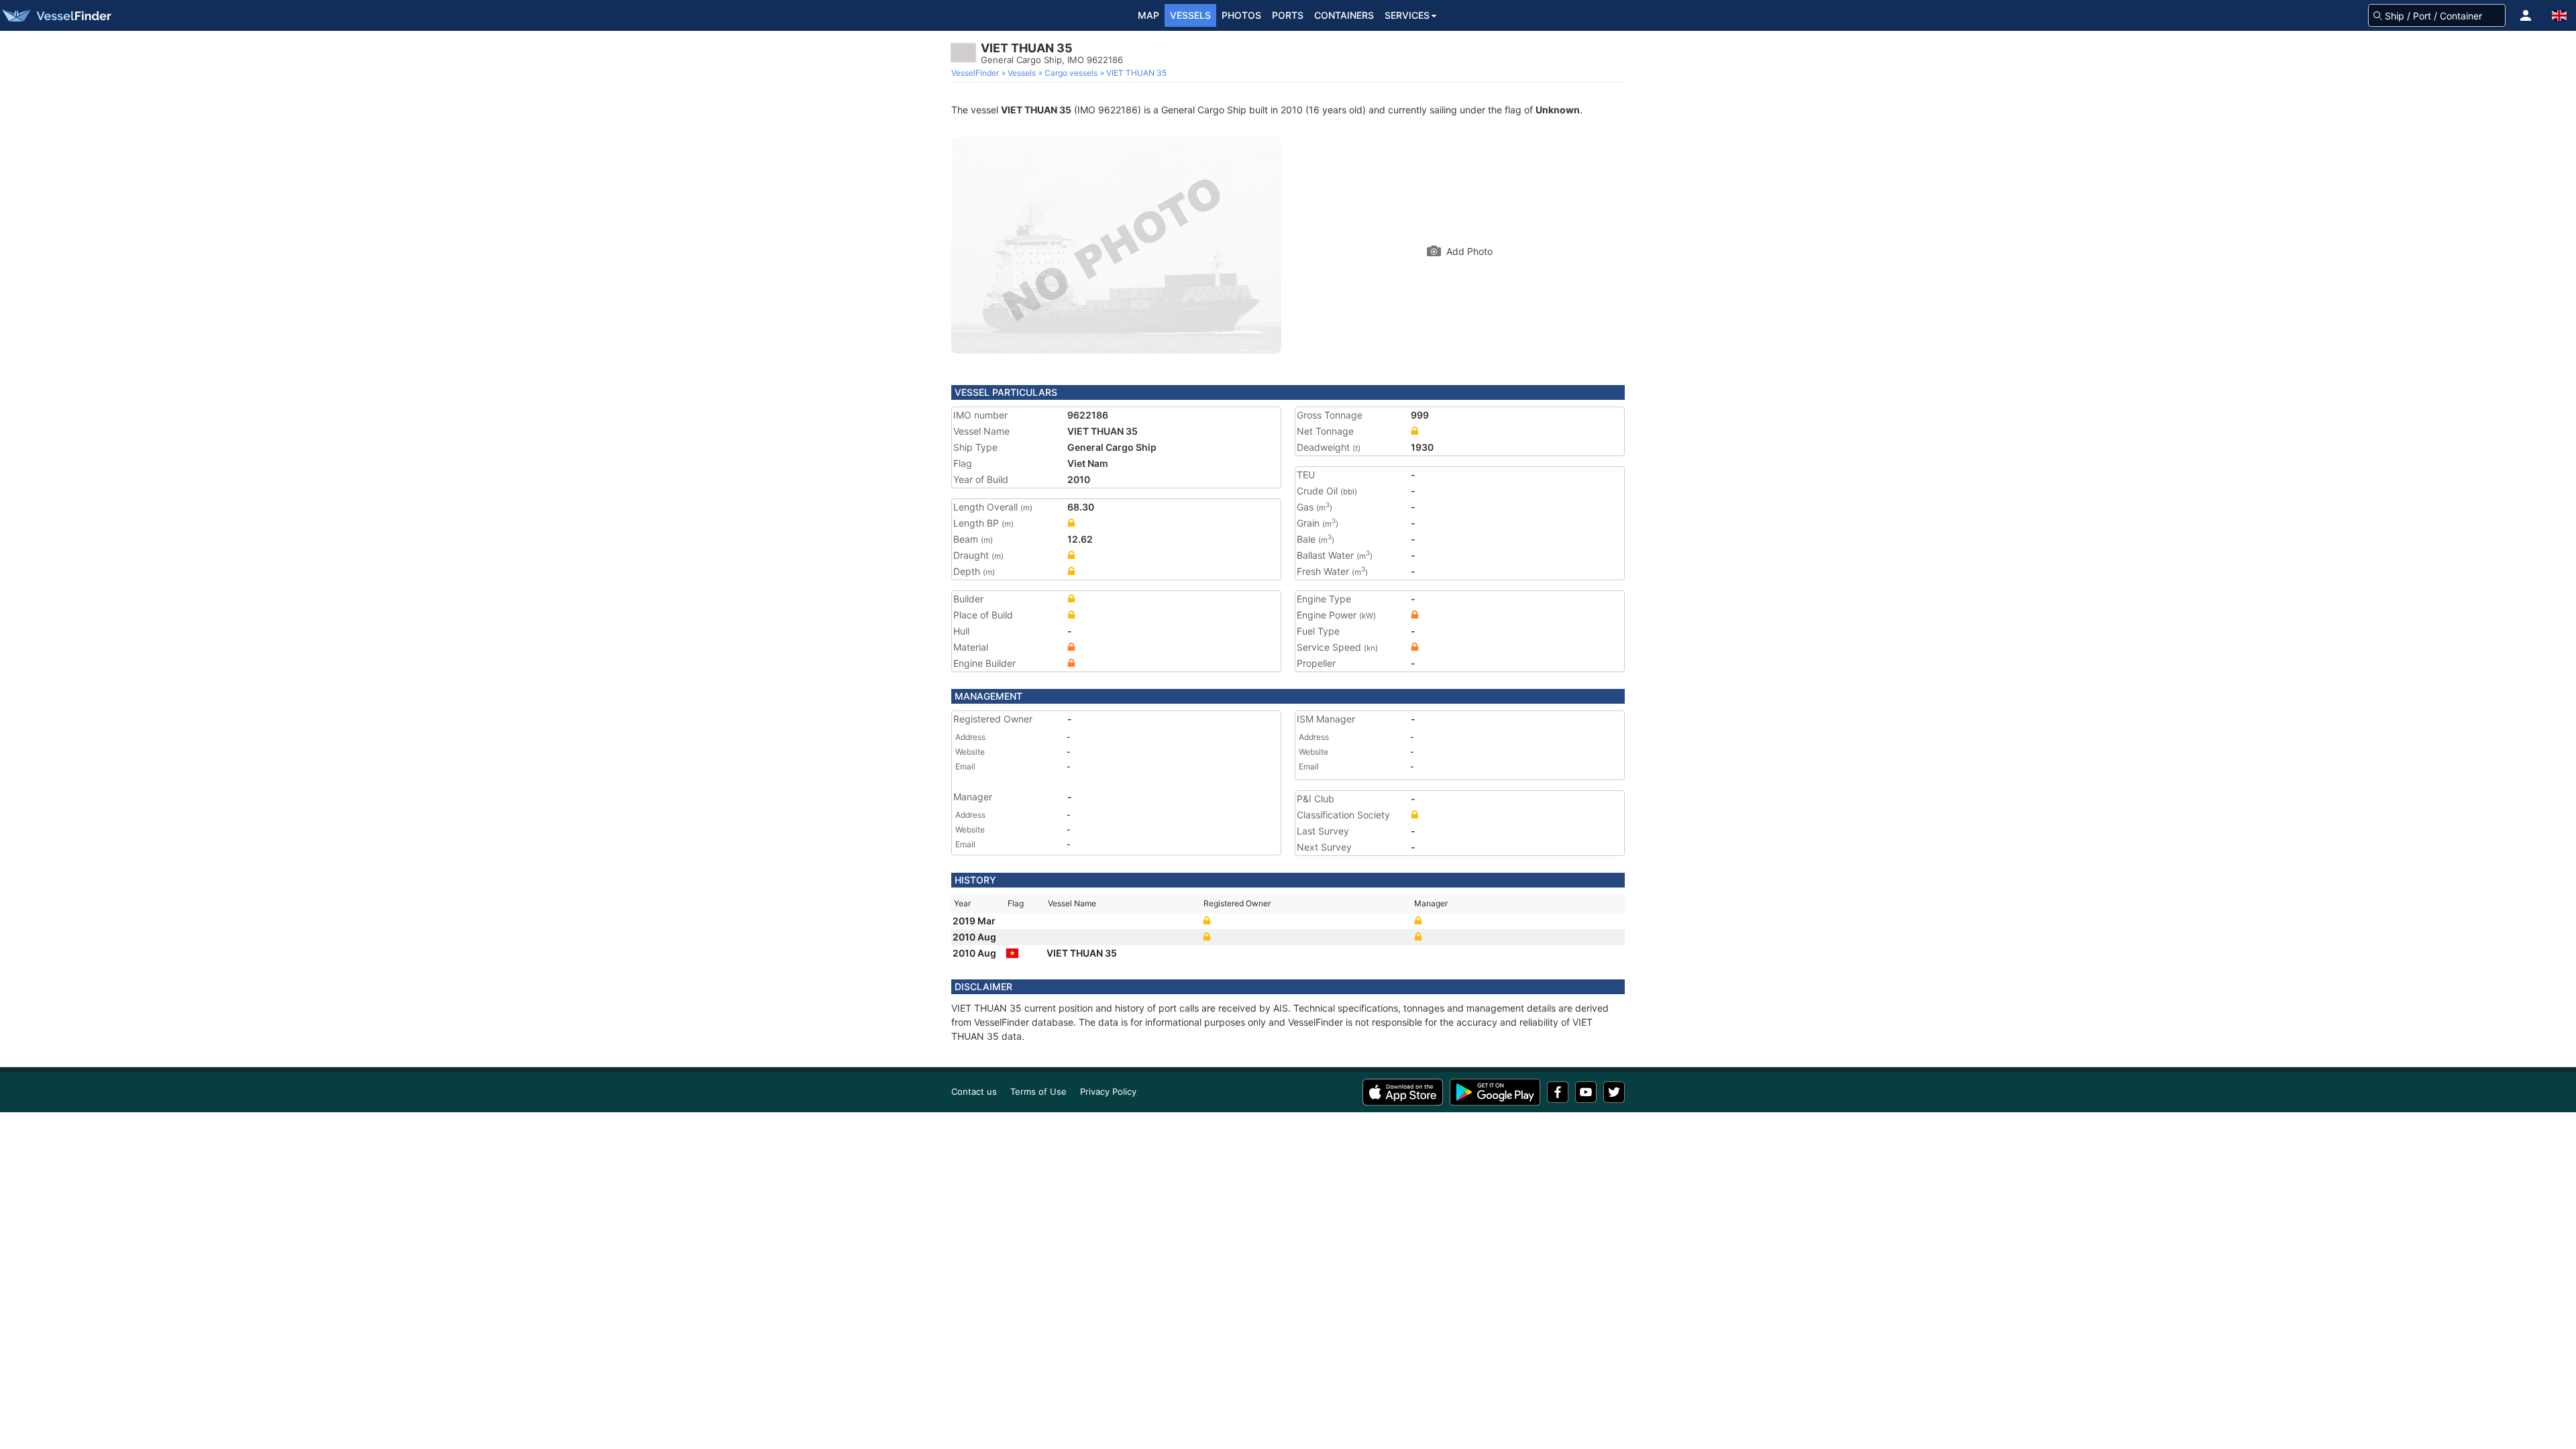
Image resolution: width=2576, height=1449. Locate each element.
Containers (1344, 15)
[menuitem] (976, 73)
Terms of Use (1038, 1091)
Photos (1241, 15)
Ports (1288, 15)
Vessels (1190, 15)
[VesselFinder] (56, 15)
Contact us (974, 1091)
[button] (2526, 15)
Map (1148, 15)
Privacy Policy (1108, 1091)
